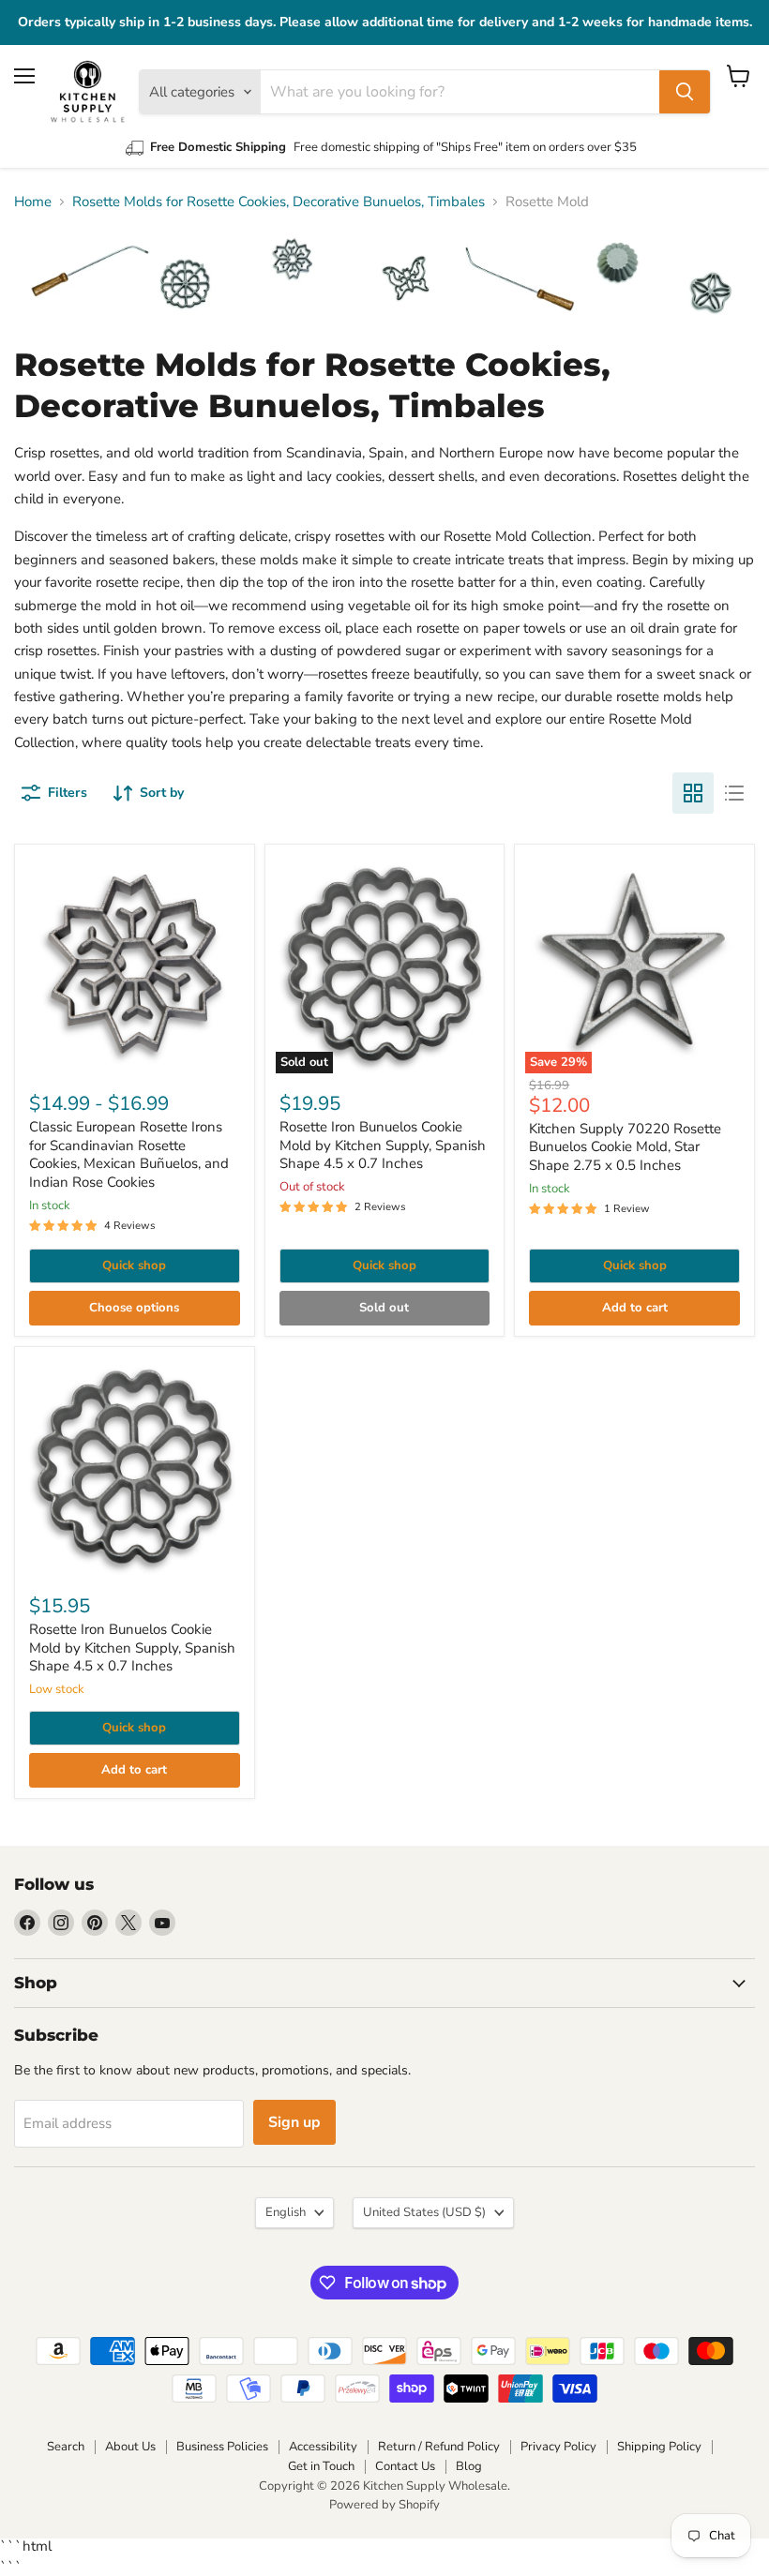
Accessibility (323, 2447)
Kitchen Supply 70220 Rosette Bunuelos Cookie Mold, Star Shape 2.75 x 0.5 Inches (625, 1147)
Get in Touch (321, 2466)
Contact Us (405, 2466)
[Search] (685, 92)
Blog (469, 2466)
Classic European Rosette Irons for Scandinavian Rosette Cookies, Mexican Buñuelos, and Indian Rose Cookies (129, 1154)
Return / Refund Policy (439, 2447)
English (286, 2212)
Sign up (294, 2122)
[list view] (734, 793)
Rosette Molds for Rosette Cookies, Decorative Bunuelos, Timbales (279, 202)
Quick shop (134, 1266)
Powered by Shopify (384, 2505)
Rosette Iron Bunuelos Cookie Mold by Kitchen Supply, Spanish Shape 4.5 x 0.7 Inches (383, 1145)
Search (66, 2447)
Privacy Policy (558, 2447)
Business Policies (222, 2447)
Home (33, 202)
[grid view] (693, 793)
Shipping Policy (659, 2447)
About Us (130, 2447)
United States (424, 2212)
